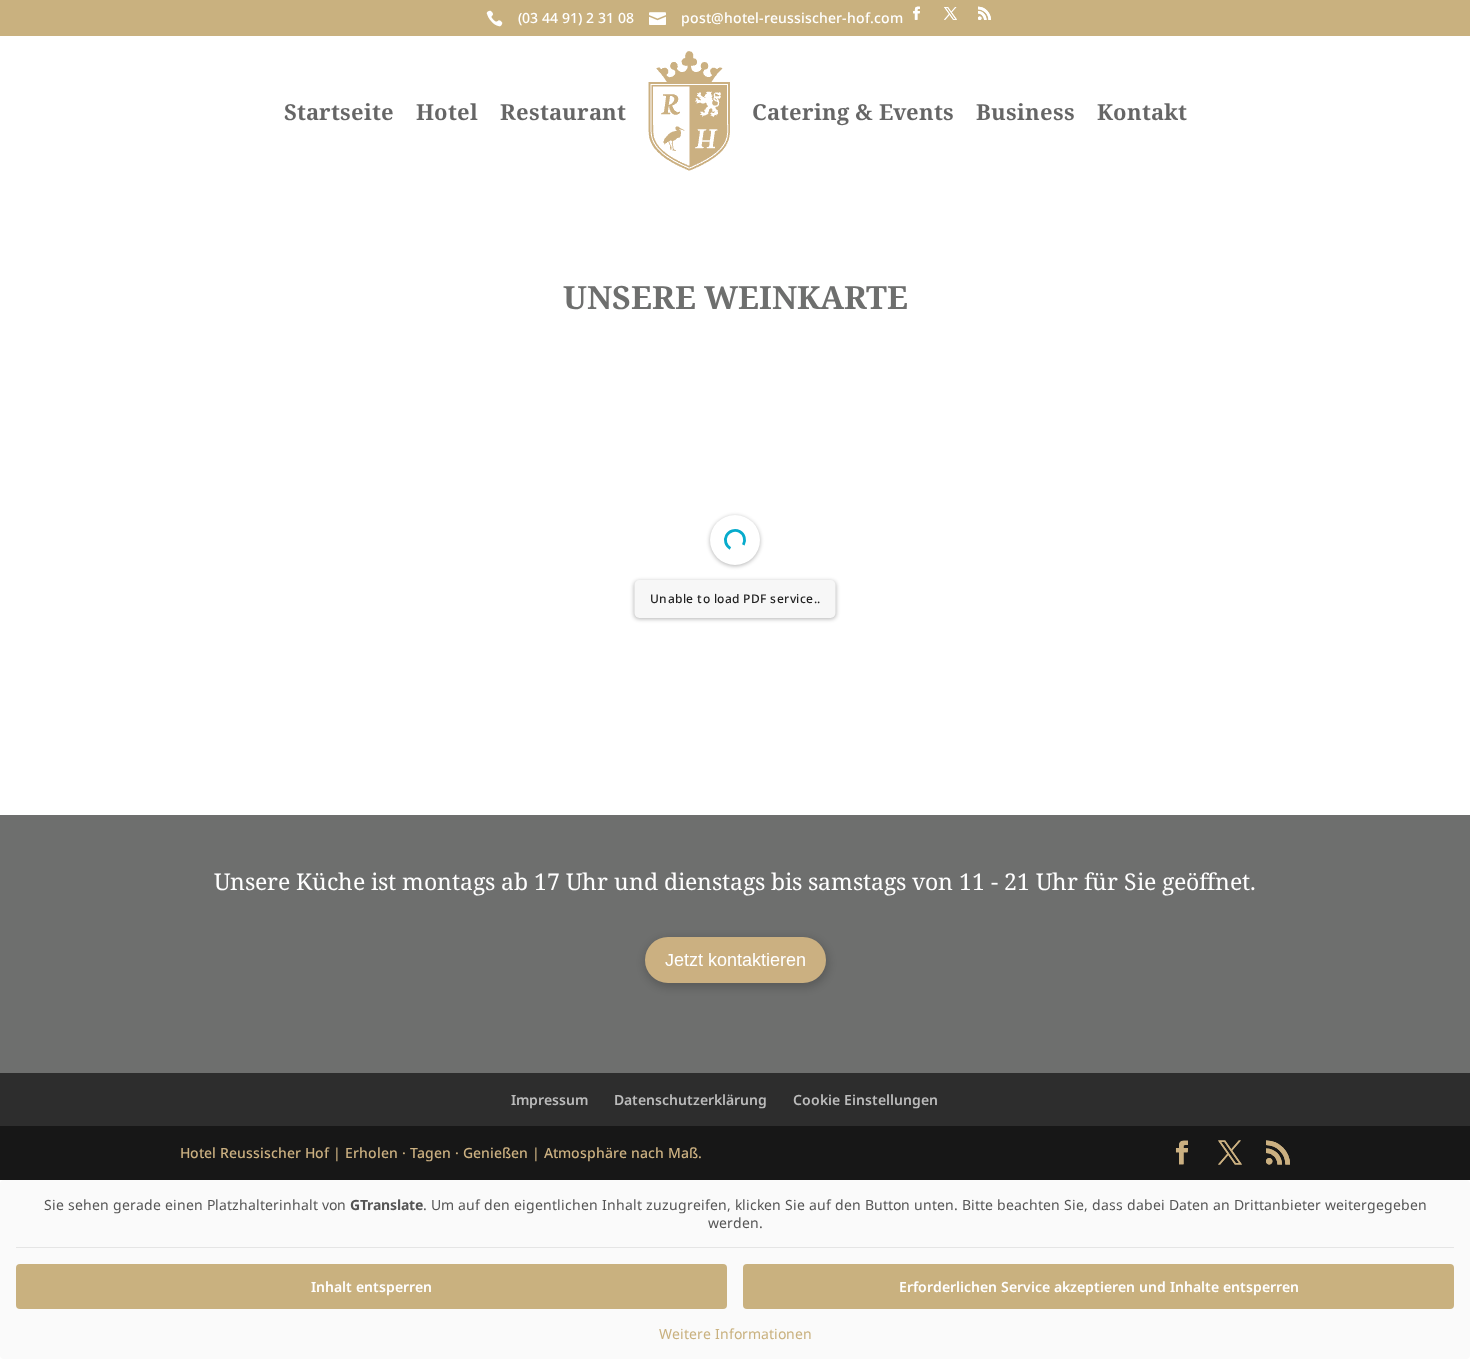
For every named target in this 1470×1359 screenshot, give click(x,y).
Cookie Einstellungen (865, 1099)
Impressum (549, 1099)
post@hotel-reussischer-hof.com (792, 17)
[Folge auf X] (950, 14)
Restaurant (563, 111)
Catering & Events (853, 111)
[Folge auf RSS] (984, 14)
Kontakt (1142, 111)
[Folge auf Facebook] (916, 14)
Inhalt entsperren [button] (371, 1286)
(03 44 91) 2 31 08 (576, 17)
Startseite (339, 111)
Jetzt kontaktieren (735, 960)
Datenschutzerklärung (690, 1099)
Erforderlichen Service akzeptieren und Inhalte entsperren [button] (1099, 1286)
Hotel (447, 111)
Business (1025, 111)
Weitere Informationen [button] (735, 1334)
